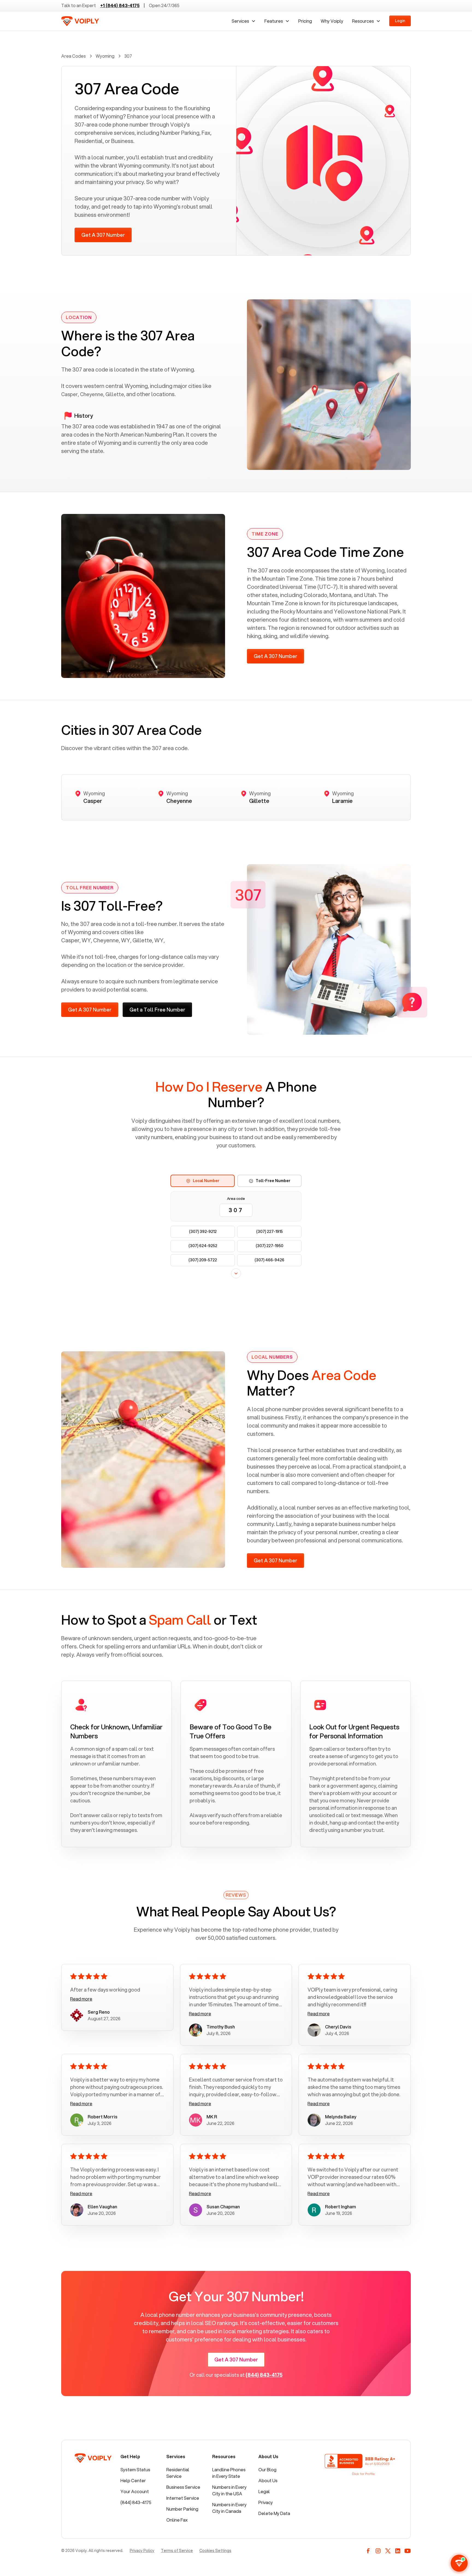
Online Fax (177, 2520)
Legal (264, 2491)
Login (400, 21)
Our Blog (267, 2470)
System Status (135, 2470)
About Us (268, 2480)
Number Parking (182, 2509)
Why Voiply (332, 21)
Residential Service (178, 2473)
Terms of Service (177, 2551)
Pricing (305, 21)
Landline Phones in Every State (229, 2473)
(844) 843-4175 (136, 2502)
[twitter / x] (388, 2551)
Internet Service (183, 2498)
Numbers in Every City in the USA (229, 2490)
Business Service (183, 2487)
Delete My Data (274, 2513)
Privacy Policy (142, 2551)
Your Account (135, 2491)
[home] (80, 21)
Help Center (133, 2480)
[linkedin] (398, 2551)
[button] (244, 21)
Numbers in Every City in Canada (229, 2508)
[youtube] (408, 2551)
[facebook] (368, 2551)
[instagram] (378, 2551)
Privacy (266, 2502)
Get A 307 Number (103, 235)
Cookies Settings (215, 2551)
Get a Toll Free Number (157, 1010)
